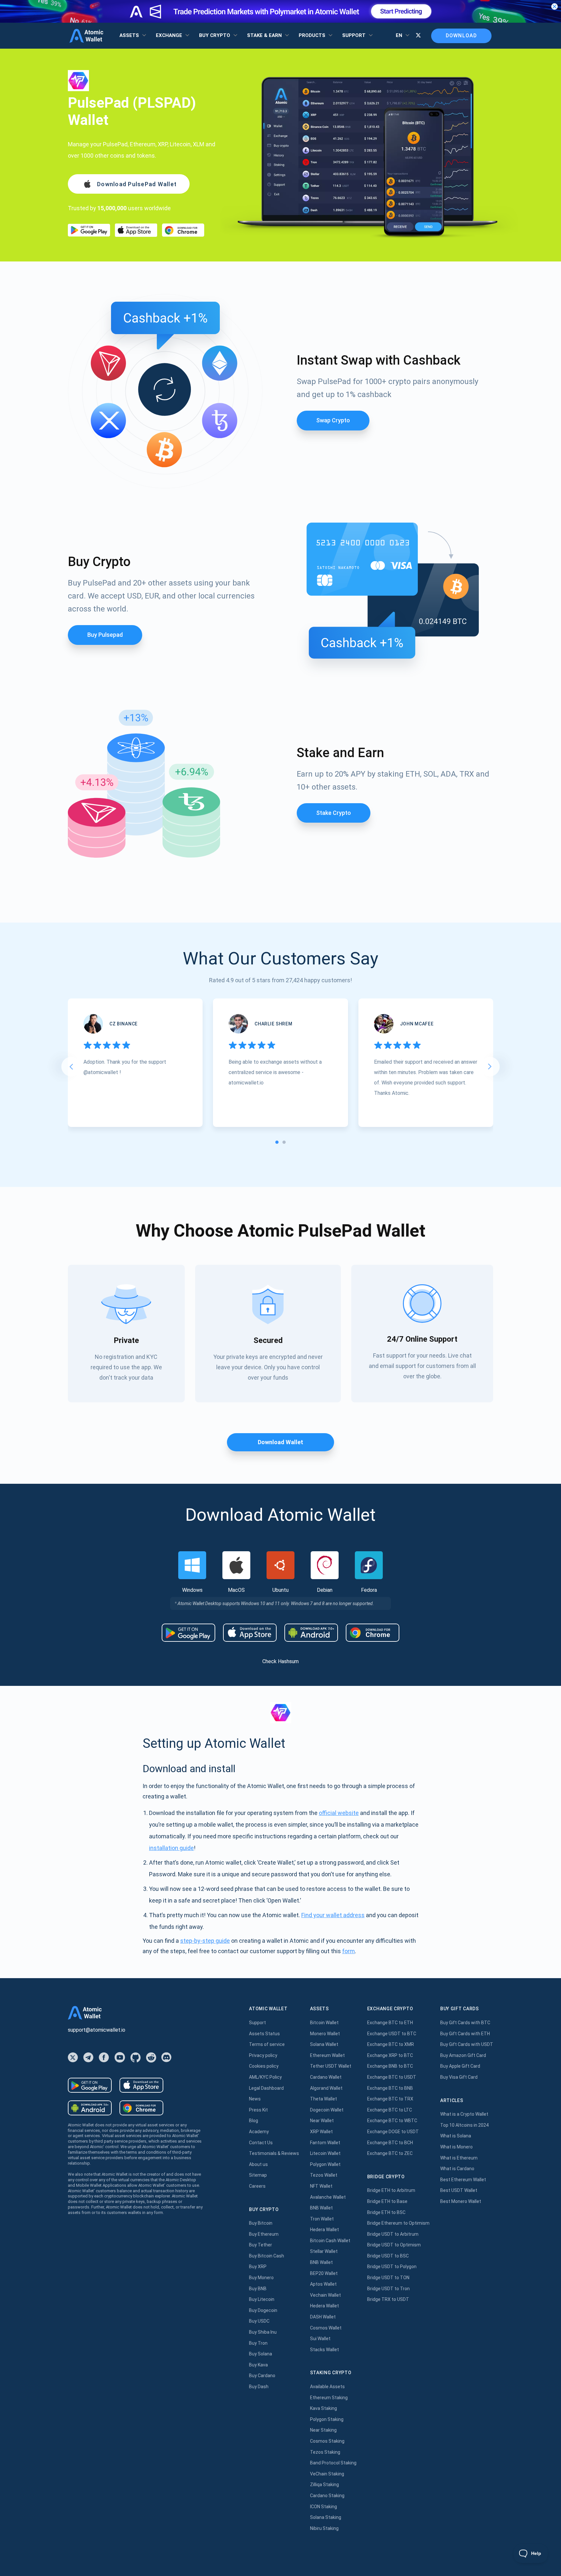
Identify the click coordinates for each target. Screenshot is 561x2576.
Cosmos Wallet (326, 2328)
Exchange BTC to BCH (390, 2143)
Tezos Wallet (324, 2175)
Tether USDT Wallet (331, 2066)
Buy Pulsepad (105, 635)
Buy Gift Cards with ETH (465, 2034)
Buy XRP (258, 2267)
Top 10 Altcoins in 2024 (464, 2125)
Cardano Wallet (326, 2077)
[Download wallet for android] (89, 230)
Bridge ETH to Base (387, 2201)
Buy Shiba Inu (263, 2332)
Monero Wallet (325, 2034)
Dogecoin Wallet (327, 2110)
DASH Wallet (323, 2317)
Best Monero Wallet (461, 2201)
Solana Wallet (324, 2044)
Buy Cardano (262, 2376)
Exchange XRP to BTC (390, 2055)
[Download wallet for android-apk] (311, 1633)
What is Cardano (457, 2169)
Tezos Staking (325, 2452)
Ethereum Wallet (327, 2055)
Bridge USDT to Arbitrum (393, 2234)
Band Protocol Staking (333, 2463)
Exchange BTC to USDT (392, 2077)
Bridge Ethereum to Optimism (398, 2223)
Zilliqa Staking (324, 2485)
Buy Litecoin (262, 2299)
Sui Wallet (320, 2339)
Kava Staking (324, 2408)
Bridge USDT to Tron (388, 2289)
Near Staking (323, 2430)
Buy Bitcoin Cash (267, 2256)
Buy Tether (261, 2245)
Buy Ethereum (264, 2234)
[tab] (277, 1142)
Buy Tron (258, 2343)
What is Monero (456, 2147)
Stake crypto (334, 813)
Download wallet (280, 1442)
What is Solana (456, 2136)
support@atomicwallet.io (97, 2030)
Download (461, 36)
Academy (259, 2132)
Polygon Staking (327, 2419)
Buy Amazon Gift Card (463, 2055)
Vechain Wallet (325, 2295)
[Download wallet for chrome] (183, 230)
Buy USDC (259, 2321)
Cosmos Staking (327, 2441)
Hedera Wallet (324, 2230)
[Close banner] (555, 6)
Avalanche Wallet (328, 2197)
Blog (254, 2121)
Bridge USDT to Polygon (392, 2267)
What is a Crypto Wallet (464, 2114)
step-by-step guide (205, 1941)
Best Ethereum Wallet (463, 2180)
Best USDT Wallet (459, 2190)
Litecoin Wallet (325, 2153)
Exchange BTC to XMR (391, 2044)
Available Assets (327, 2387)
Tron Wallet (322, 2219)
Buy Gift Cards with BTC (465, 2023)
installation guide (171, 1848)
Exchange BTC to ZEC (390, 2153)
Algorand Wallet (326, 2088)
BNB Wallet (321, 2208)
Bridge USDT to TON (388, 2278)
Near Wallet (322, 2121)
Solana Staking (326, 2517)
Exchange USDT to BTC (392, 2034)
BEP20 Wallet (324, 2273)
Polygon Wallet (325, 2164)
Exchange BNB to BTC (390, 2066)
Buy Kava (258, 2365)
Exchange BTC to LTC (390, 2110)
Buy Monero (261, 2278)
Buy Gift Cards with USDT (467, 2044)
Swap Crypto (333, 420)
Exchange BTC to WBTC (392, 2121)
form (349, 1951)
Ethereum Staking (329, 2398)
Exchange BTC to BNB (390, 2088)
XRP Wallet (321, 2132)
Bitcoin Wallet (324, 2023)
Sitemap (258, 2175)
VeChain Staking (327, 2474)
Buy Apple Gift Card (460, 2066)
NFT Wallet (321, 2186)
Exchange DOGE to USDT (393, 2132)
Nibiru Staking (324, 2528)
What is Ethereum (459, 2158)
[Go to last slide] (71, 1067)
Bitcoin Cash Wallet (330, 2241)
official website (339, 1813)
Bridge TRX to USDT (388, 2299)
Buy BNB (258, 2289)
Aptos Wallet (323, 2284)
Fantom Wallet (325, 2143)
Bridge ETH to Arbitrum (391, 2190)
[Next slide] (490, 1067)
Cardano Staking (327, 2496)
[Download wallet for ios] (136, 230)
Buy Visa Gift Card (459, 2077)
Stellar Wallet (324, 2251)
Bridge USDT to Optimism (394, 2245)
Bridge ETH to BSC (386, 2212)
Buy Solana (261, 2354)
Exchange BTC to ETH (390, 2023)
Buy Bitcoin (261, 2223)
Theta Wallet (324, 2099)
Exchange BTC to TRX (390, 2099)
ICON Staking (324, 2507)
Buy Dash (259, 2387)
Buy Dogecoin (263, 2310)
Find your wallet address (333, 1915)
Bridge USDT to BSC (388, 2256)
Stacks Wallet (324, 2350)
